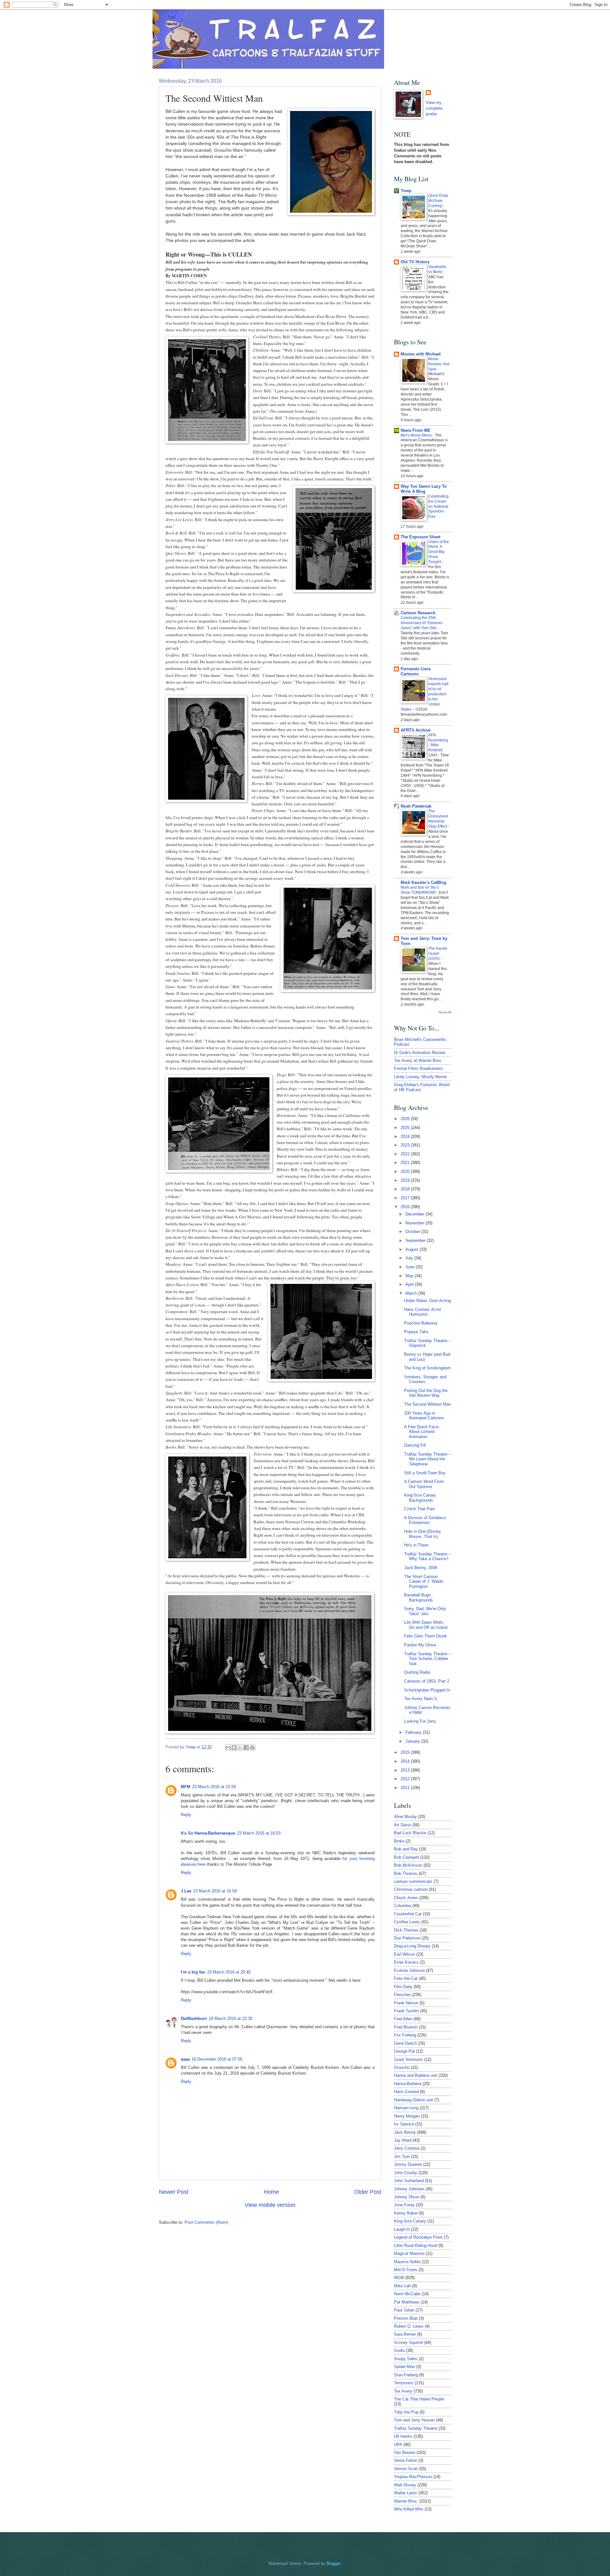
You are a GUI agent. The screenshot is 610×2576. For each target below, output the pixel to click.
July (410, 1258)
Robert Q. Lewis (409, 2326)
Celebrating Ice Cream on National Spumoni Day (438, 506)
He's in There (416, 1545)
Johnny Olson (407, 2197)
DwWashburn (194, 2018)
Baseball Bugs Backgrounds (419, 1597)
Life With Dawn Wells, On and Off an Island (426, 1625)
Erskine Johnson (409, 1970)
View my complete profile (434, 108)
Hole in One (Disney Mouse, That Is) (423, 1534)
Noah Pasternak (416, 806)
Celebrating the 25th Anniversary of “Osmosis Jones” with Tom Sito (422, 623)
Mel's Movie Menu (417, 435)
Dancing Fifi (415, 1445)
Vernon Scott (406, 2469)
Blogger (333, 2563)
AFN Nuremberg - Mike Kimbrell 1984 (438, 745)
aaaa (185, 2059)
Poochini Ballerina (421, 1323)
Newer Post (174, 2192)
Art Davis (403, 1825)
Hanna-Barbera (408, 2084)
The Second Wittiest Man (427, 1404)
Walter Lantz (406, 2493)
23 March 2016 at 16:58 (215, 1891)
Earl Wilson (404, 1954)
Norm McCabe (407, 2294)
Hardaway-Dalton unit (413, 2100)
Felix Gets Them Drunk (426, 1636)
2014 (406, 1761)
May (410, 1276)
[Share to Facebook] (246, 1747)
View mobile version (270, 2205)
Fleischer (402, 1995)
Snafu (399, 2350)
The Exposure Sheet (420, 537)
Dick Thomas (406, 1930)
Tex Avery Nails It (420, 1699)
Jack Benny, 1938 (421, 1568)
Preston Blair (406, 2318)
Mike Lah (402, 2286)
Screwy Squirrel (408, 2342)
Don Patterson (407, 1938)
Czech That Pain (420, 1509)
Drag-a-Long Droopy (412, 1946)
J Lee (186, 1891)
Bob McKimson (408, 1865)
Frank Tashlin (406, 2011)
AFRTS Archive (416, 730)
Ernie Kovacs (406, 1962)
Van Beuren (405, 2452)
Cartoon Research (418, 613)
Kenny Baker (406, 2213)
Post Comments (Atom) (206, 2222)
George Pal (404, 2051)
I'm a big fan (193, 1972)
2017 (406, 1198)
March (412, 1293)
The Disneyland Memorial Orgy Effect (438, 819)
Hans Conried (406, 2092)
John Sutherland (409, 2181)
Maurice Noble (407, 2262)
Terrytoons (404, 2383)
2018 (406, 1189)
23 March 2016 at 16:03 (259, 1833)
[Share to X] (240, 1747)
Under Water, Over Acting (427, 1301)
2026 (406, 1119)
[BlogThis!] (234, 1747)
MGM (399, 2278)
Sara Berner (405, 2334)
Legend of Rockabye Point (418, 2237)
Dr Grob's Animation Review (420, 1053)
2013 (406, 1770)
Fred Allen (403, 2019)
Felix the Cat (406, 1978)
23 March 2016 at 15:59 (214, 1787)
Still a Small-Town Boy (425, 1473)
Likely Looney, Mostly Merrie (420, 1077)
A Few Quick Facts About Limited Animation (422, 1432)
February (414, 1732)
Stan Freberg (406, 2375)
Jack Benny (405, 2132)
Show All (445, 1012)
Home (271, 2192)
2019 (406, 1180)
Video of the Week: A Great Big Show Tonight (439, 552)
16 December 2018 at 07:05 (217, 2059)
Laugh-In (402, 2229)
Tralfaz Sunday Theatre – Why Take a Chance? (427, 1556)
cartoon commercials (413, 1881)
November (415, 1223)
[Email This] (228, 1747)
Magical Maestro (409, 2253)
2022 (406, 1154)
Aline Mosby (405, 1817)
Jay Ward (403, 2140)
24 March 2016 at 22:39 (230, 2018)
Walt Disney (405, 2485)
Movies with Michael (421, 354)
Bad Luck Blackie (410, 1833)
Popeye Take (416, 1332)
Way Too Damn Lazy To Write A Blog (424, 489)
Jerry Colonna (407, 2148)
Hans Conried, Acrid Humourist (422, 1312)
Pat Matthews (407, 2302)
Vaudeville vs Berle (437, 269)
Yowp (191, 1747)
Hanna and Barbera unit (416, 2075)
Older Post (368, 2192)
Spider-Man (404, 2367)
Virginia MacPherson (413, 2477)
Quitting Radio (417, 1672)
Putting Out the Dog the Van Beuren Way (426, 1393)
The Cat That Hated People (419, 2399)
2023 (406, 1145)
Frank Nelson (406, 2003)
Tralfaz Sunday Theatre (416, 2428)
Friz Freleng (405, 2035)
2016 (406, 1207)
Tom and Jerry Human (414, 2420)
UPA (398, 2445)
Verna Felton (406, 2460)
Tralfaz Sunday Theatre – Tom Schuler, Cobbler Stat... (427, 1659)
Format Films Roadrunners (418, 1068)
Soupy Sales (406, 2359)
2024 (406, 1136)
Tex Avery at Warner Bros (418, 1061)
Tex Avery (403, 2391)
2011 (406, 1788)
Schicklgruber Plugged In (427, 1690)
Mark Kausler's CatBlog (424, 882)
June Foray (404, 2205)
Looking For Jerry (420, 1721)
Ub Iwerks (403, 2436)
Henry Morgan (407, 2116)
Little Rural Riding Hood (416, 2245)
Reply (186, 1815)
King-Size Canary (410, 2221)
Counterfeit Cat (408, 1914)
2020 (406, 1171)
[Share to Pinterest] (252, 1747)
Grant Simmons (408, 2059)
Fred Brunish (406, 2027)
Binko (399, 1841)
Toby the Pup (406, 2412)
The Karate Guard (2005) (438, 954)
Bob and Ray (406, 1849)
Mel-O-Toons (406, 2270)
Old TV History (415, 262)
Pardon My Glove (420, 1645)
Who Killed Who (409, 2509)
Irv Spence (404, 2124)
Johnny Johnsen (409, 2189)
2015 (406, 1752)
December (415, 1214)
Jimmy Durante (408, 2164)
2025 (406, 1128)
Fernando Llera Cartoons (416, 671)
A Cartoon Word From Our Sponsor (424, 1484)
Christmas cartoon (411, 1889)
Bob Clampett (407, 1857)
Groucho (402, 2067)
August (413, 1249)
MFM (186, 1787)
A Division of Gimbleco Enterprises (425, 1520)
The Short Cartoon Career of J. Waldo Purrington (424, 1581)
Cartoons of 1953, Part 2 (427, 1681)
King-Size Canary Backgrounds (420, 1498)
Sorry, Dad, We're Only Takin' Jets (425, 1611)
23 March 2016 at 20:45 (229, 1972)
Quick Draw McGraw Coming (438, 201)
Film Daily (403, 1987)
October (413, 1232)
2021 (406, 1163)
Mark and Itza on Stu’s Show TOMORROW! (420, 890)
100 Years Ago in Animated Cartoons (424, 1415)
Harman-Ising (406, 2108)
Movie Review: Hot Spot (439, 364)
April (410, 1284)
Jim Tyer (402, 2156)
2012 (406, 1779)
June (410, 1267)
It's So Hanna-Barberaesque (208, 1833)
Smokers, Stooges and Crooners (425, 1379)
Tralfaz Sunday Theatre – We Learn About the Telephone (427, 1459)
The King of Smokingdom (427, 1368)
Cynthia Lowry (407, 1922)
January (413, 1741)
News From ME (416, 430)
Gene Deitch (405, 2043)
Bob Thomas (406, 1873)
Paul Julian (404, 2310)
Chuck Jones (406, 1898)
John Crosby (406, 2173)
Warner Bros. (406, 2501)
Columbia (403, 1906)
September (416, 1240)
